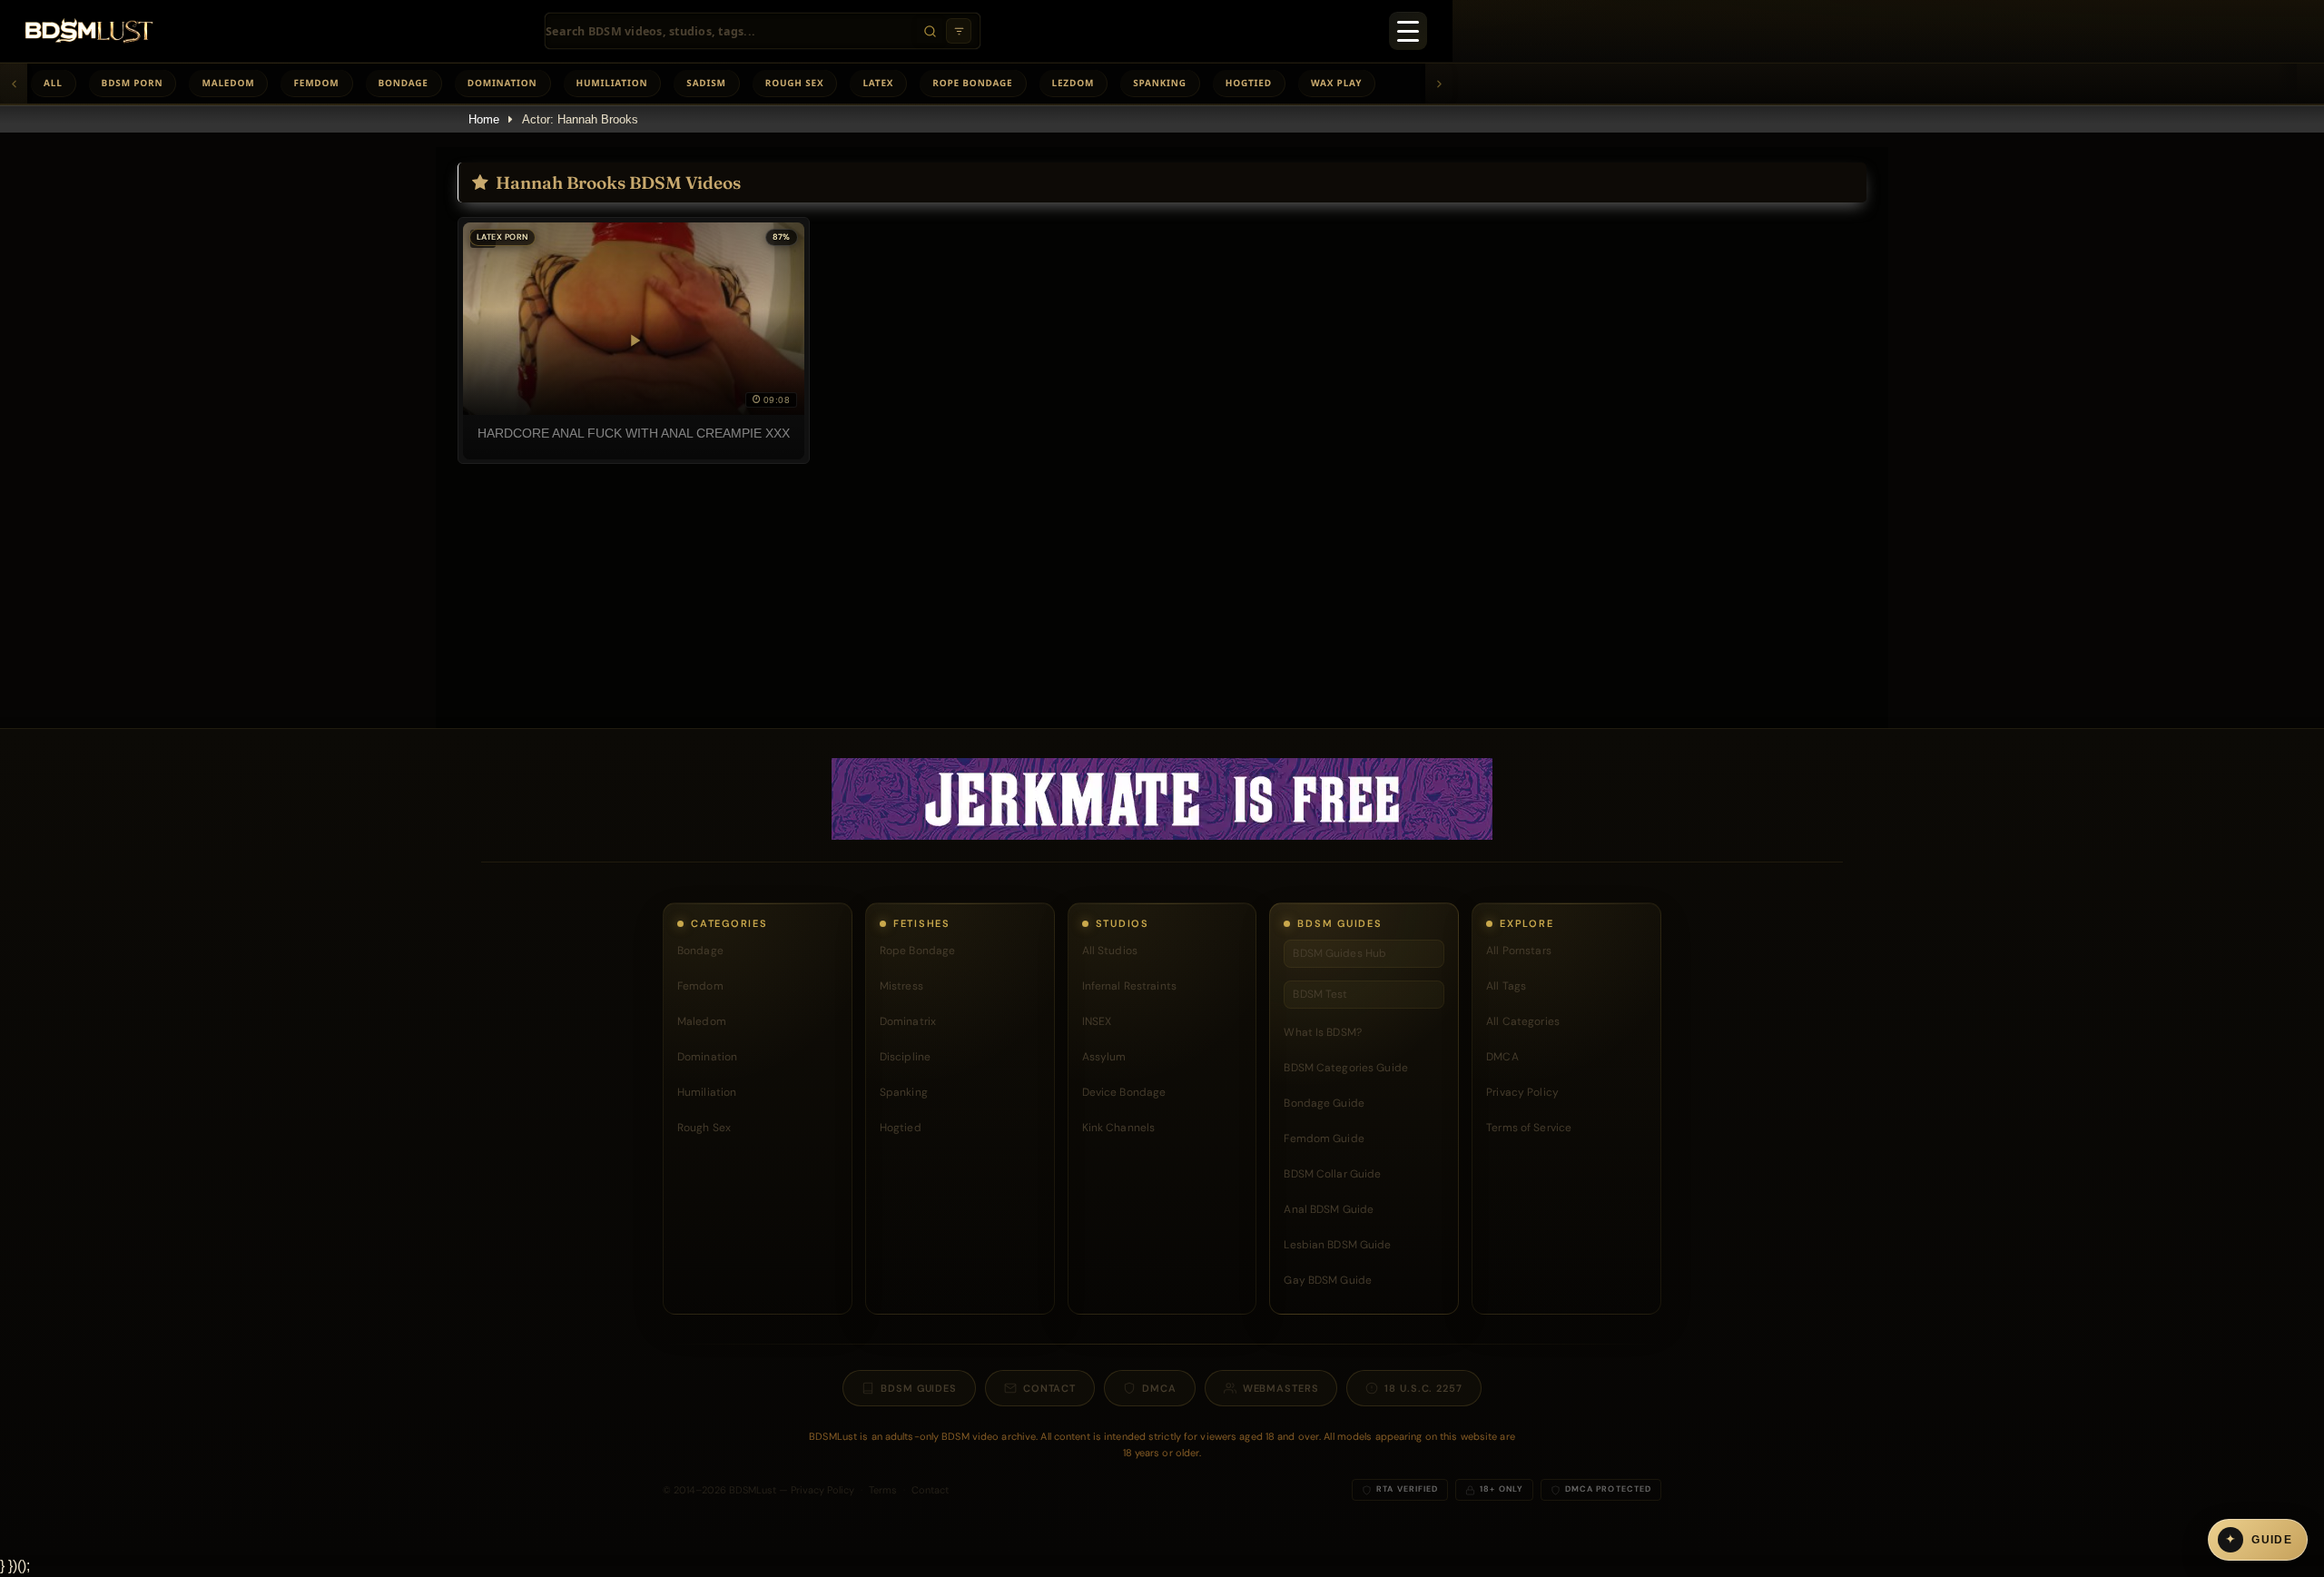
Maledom (228, 83)
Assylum (1104, 1057)
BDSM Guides (919, 1388)
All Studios (1110, 951)
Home (484, 119)
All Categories (1523, 1021)
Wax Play (1336, 83)
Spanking (1160, 83)
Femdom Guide (1324, 1138)
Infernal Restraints (1129, 986)
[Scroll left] (14, 84)
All (53, 83)
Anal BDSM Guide (1329, 1209)
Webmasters (1281, 1388)
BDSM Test (1320, 994)
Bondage (404, 83)
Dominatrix (908, 1021)
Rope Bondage (972, 83)
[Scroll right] (1439, 84)
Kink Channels (1119, 1128)
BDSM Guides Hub (1339, 953)
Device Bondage (1124, 1092)
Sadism (706, 83)
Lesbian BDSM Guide (1337, 1245)
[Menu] (1408, 31)
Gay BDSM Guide (1328, 1280)
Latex (878, 83)
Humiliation (612, 83)
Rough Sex (795, 83)
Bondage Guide (1324, 1103)
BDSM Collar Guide (1332, 1174)
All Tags (1506, 986)
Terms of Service (1529, 1128)
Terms (883, 1490)
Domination (502, 83)
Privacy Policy (1522, 1092)
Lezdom (1073, 83)
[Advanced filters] (959, 31)
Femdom (316, 83)
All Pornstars (1519, 951)
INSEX (1097, 1021)
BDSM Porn (133, 83)
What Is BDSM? (1323, 1032)
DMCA (1502, 1057)
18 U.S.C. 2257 (1423, 1388)
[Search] (930, 31)
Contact (1049, 1388)
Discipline (905, 1057)
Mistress (901, 986)
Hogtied (1249, 83)
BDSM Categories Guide (1346, 1068)
